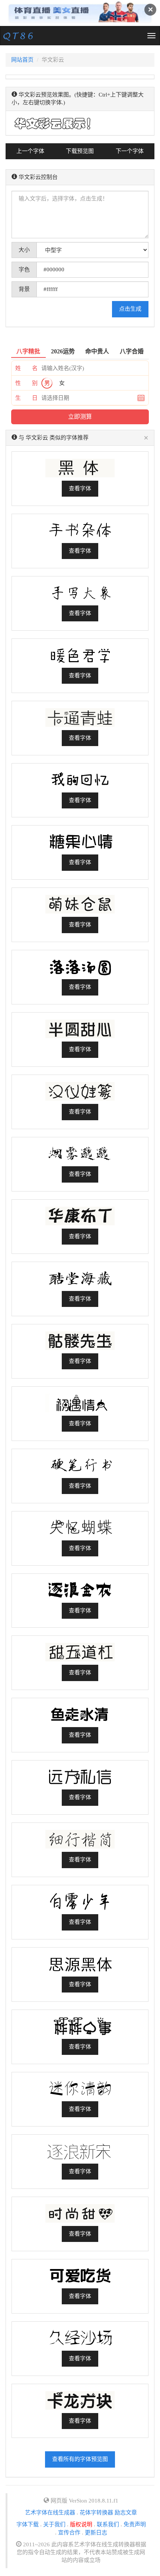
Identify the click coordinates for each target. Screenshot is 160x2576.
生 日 (26, 398)
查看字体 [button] (80, 488)
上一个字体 (30, 151)
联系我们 (108, 2524)
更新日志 (96, 2533)
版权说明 (81, 2524)
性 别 (26, 383)
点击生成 (130, 309)
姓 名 (26, 368)
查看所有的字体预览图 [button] (80, 2459)
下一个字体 (130, 151)
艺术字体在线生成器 (50, 2513)
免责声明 (135, 2524)
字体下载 (28, 2524)
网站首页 (22, 60)
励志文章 (126, 2513)
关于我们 (54, 2524)
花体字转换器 (96, 2513)
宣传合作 (69, 2533)
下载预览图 (80, 151)
